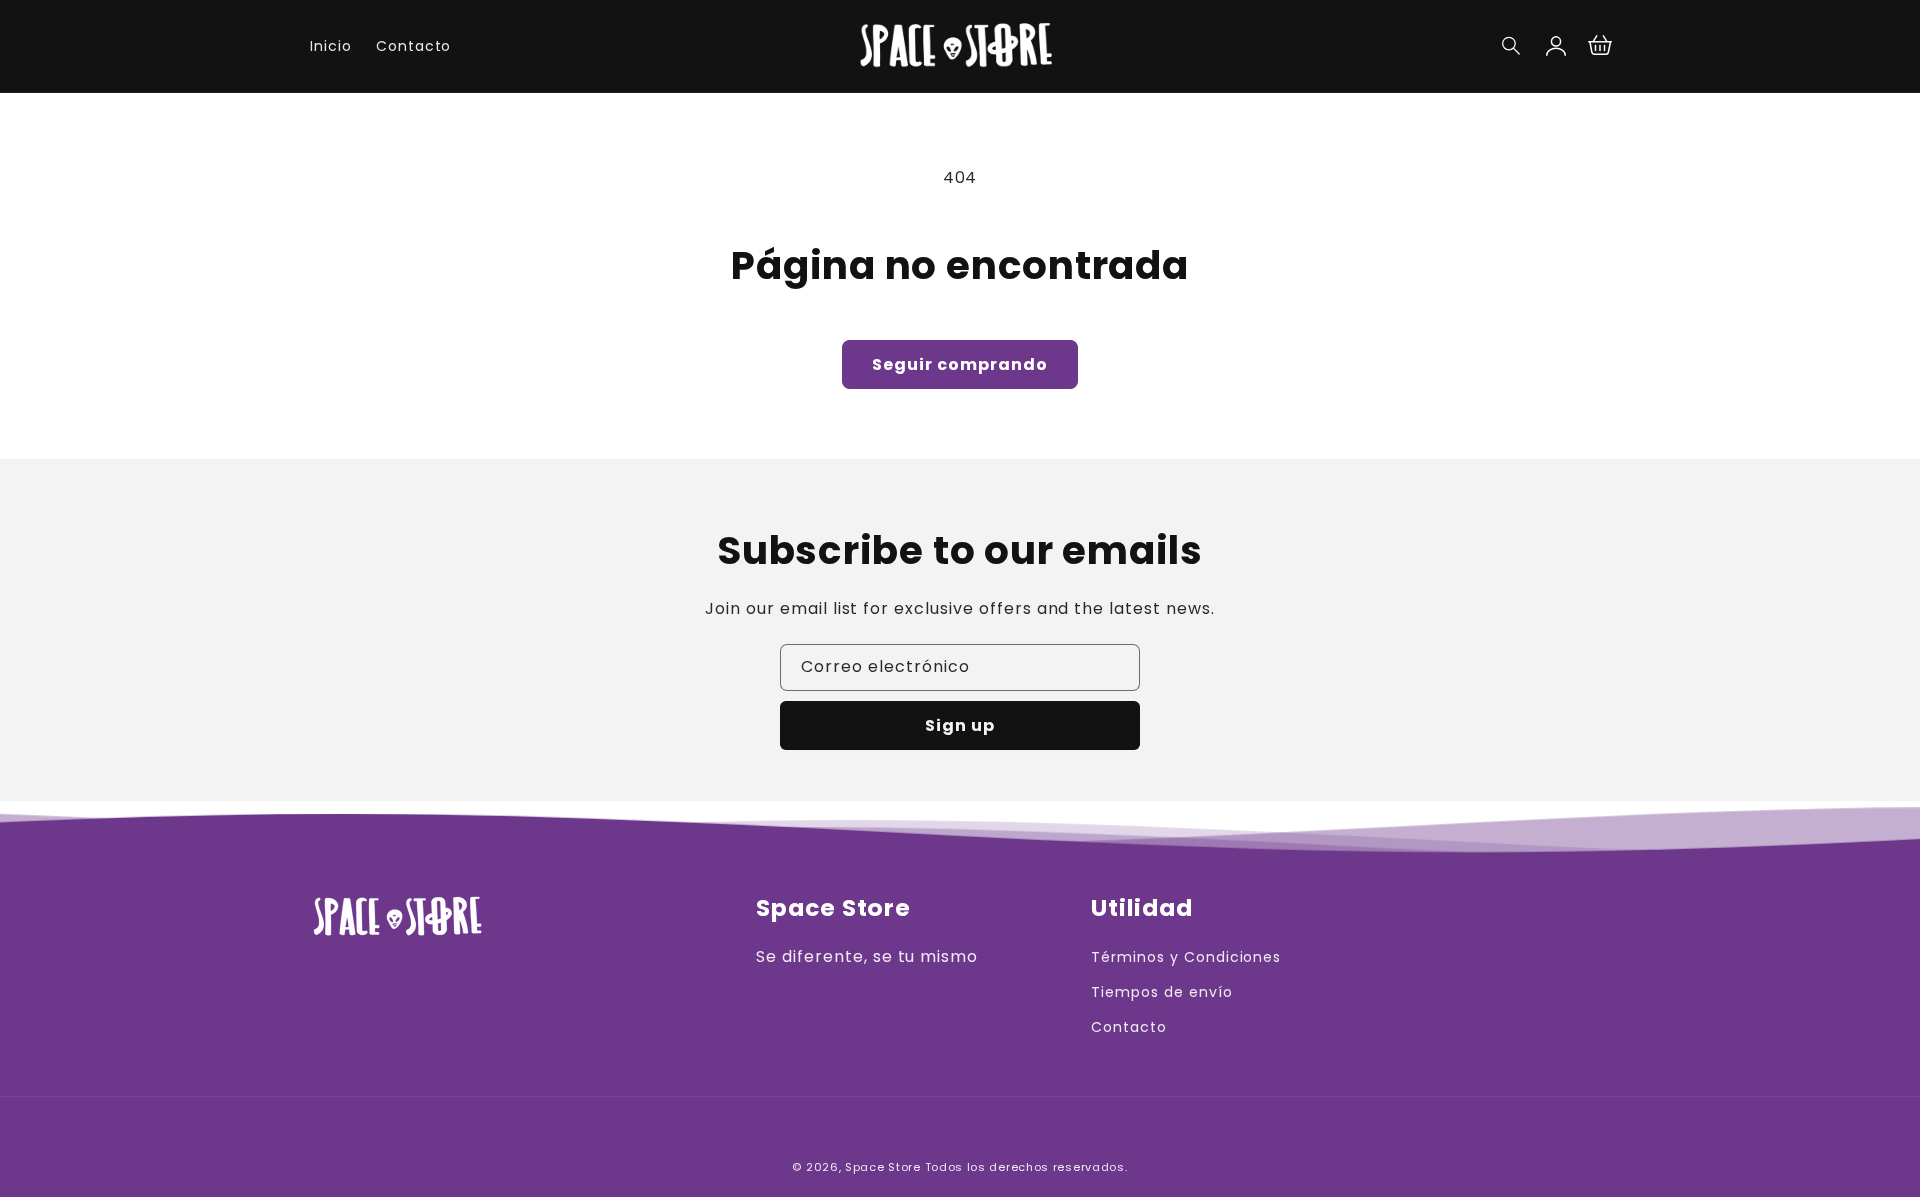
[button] (1512, 46)
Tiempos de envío (1161, 992)
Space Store (883, 1167)
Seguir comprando (960, 364)
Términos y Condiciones (1186, 957)
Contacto (1129, 1027)
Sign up (960, 725)
